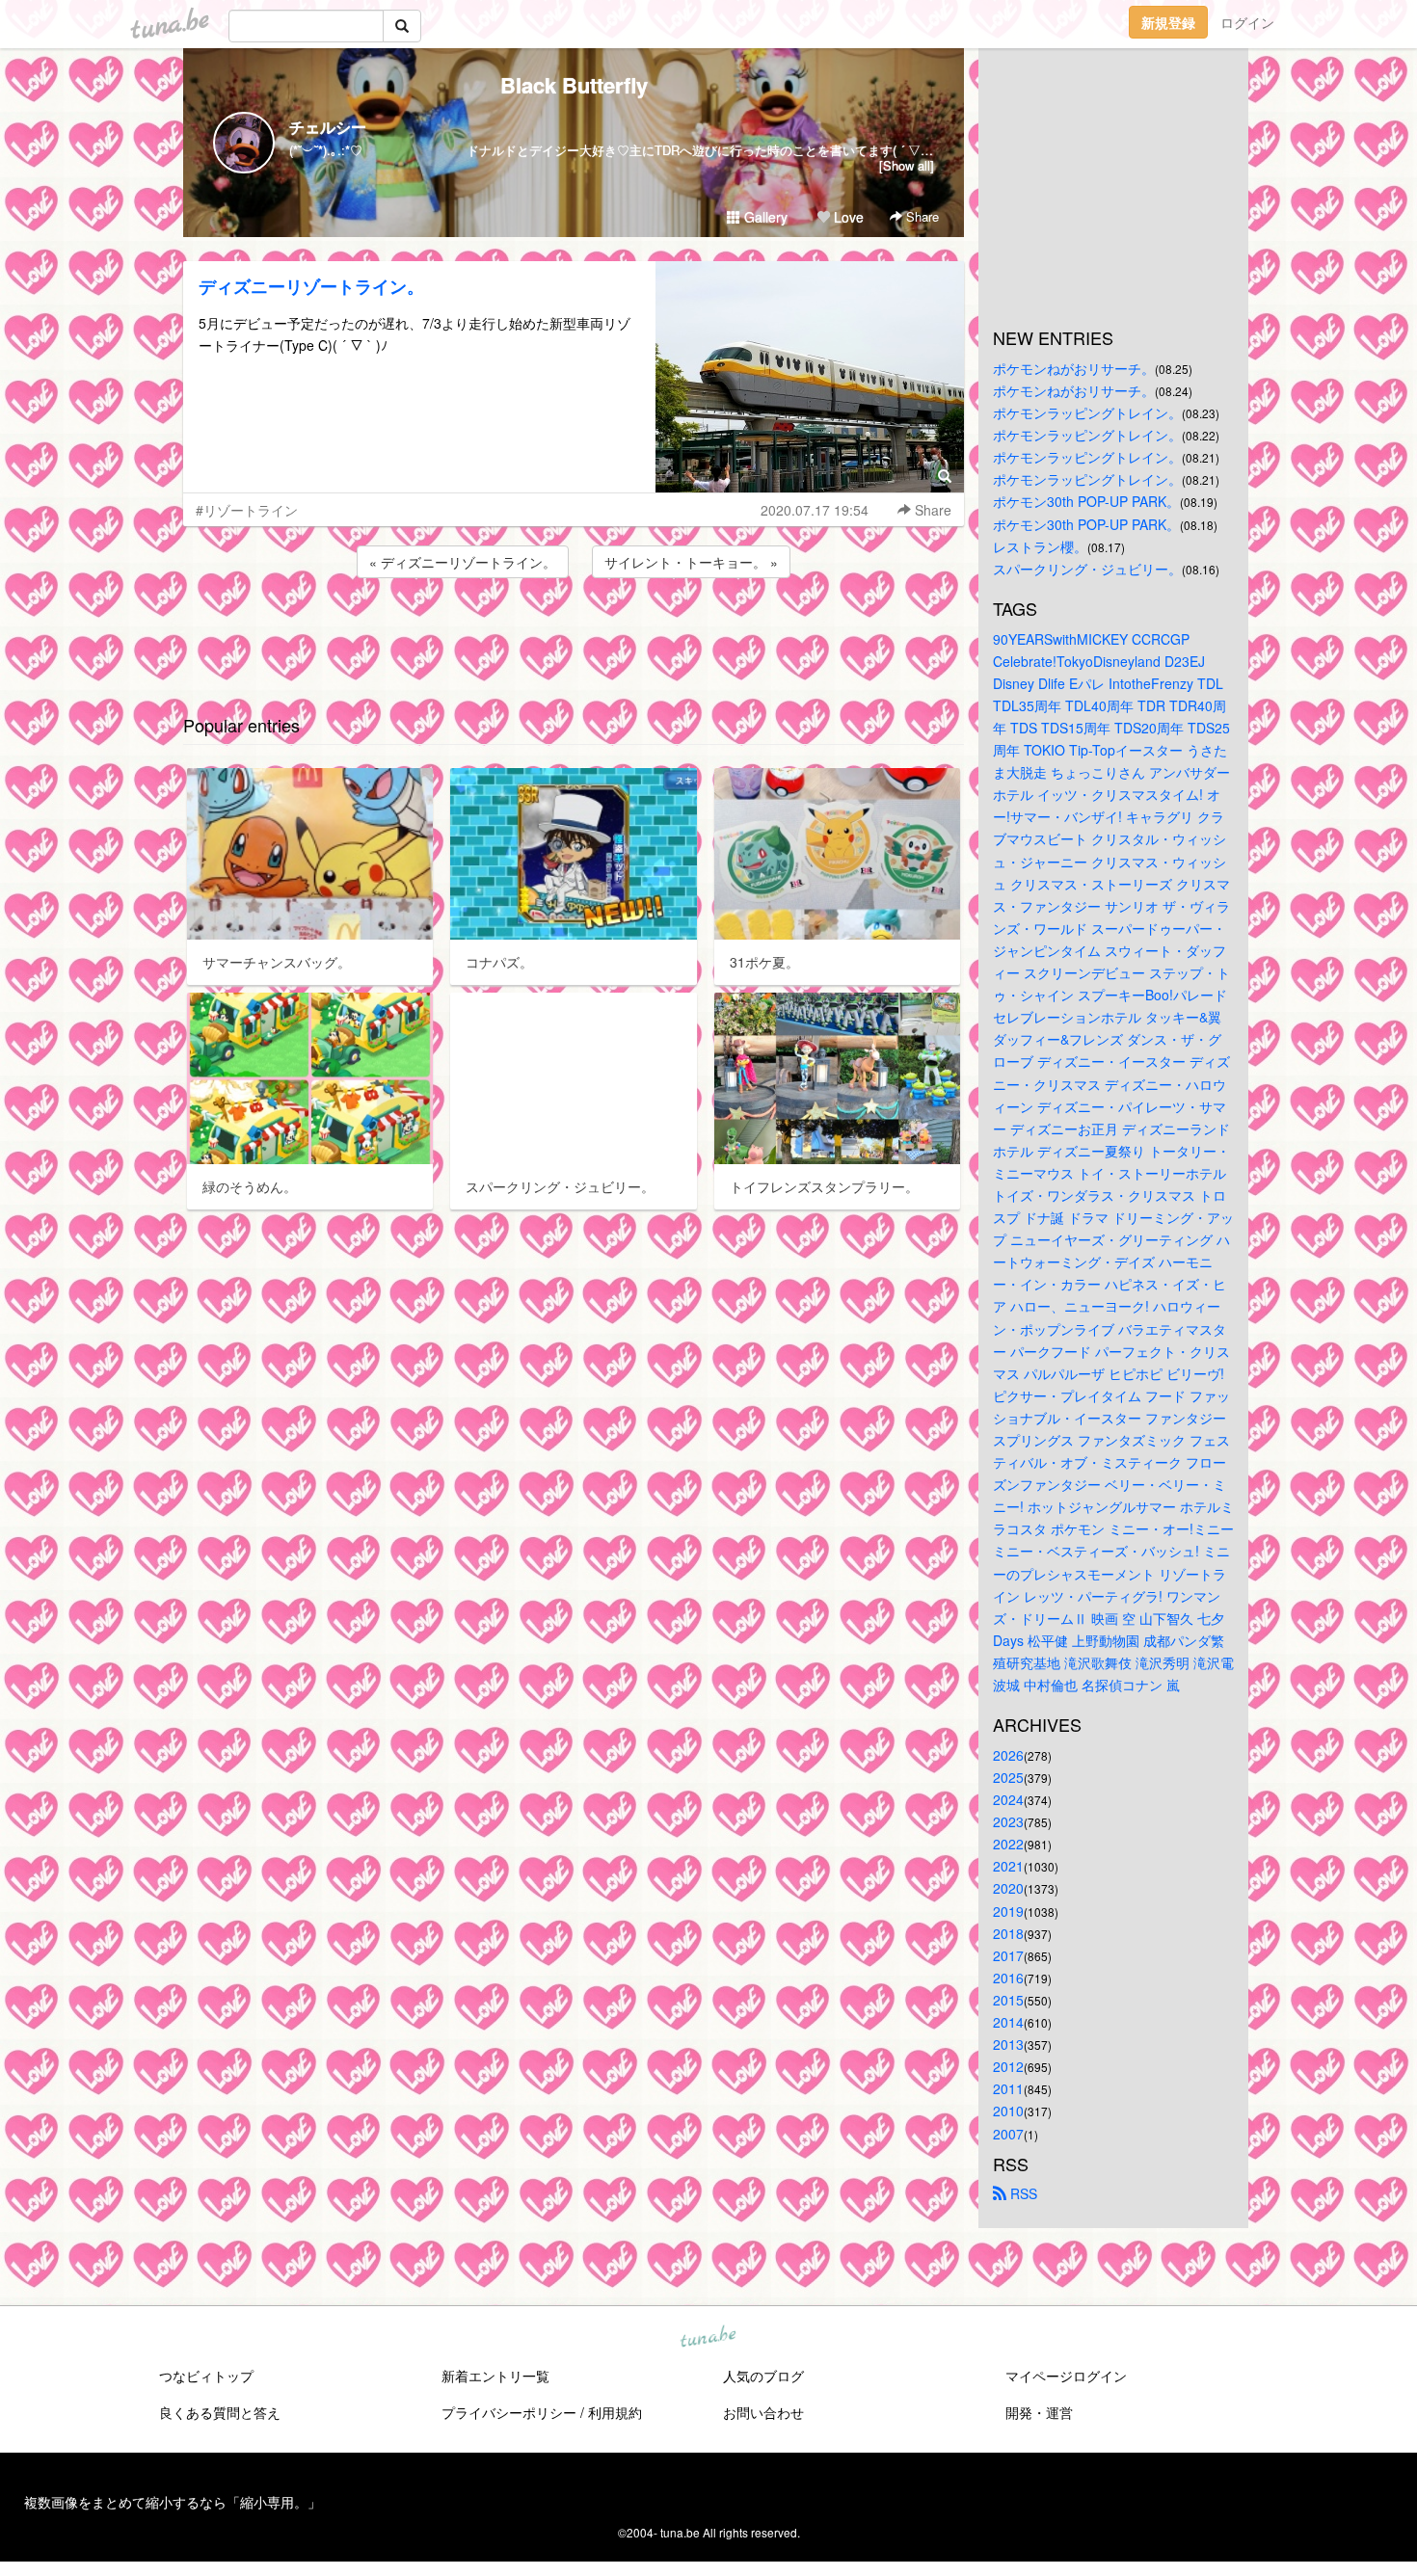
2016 (1008, 1978)
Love (847, 217)
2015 (1008, 2000)
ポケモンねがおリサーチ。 (1074, 368)
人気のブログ (763, 2376)
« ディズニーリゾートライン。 (463, 562)
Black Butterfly (574, 85)
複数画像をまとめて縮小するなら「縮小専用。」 (173, 2502)
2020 (1008, 1888)
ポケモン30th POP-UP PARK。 (1086, 501)
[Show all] (907, 165)
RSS (1022, 2193)
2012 (1008, 2066)
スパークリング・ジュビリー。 (1087, 569)
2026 (1008, 1755)
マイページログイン (1066, 2376)
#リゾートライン (247, 510)
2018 (1008, 1933)
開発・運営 (1039, 2412)
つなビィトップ (206, 2376)
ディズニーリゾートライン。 (311, 286)
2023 (1008, 1821)
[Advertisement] (574, 634)
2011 (1008, 2088)
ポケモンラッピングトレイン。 (1087, 412)
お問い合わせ (763, 2412)
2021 (1008, 1866)
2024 (1008, 1799)
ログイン (1247, 22)
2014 (1008, 2022)
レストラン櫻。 (1040, 546)
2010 (1008, 2111)
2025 (1008, 1777)
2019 (1008, 1911)
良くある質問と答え (220, 2412)
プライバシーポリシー (509, 2412)
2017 (1008, 1955)
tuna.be (708, 2337)
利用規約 (615, 2412)
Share (921, 216)
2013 (1008, 2044)
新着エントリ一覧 (495, 2376)
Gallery (764, 217)
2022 (1008, 1844)
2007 (1008, 2134)
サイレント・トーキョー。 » (691, 562)
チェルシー (328, 127)
